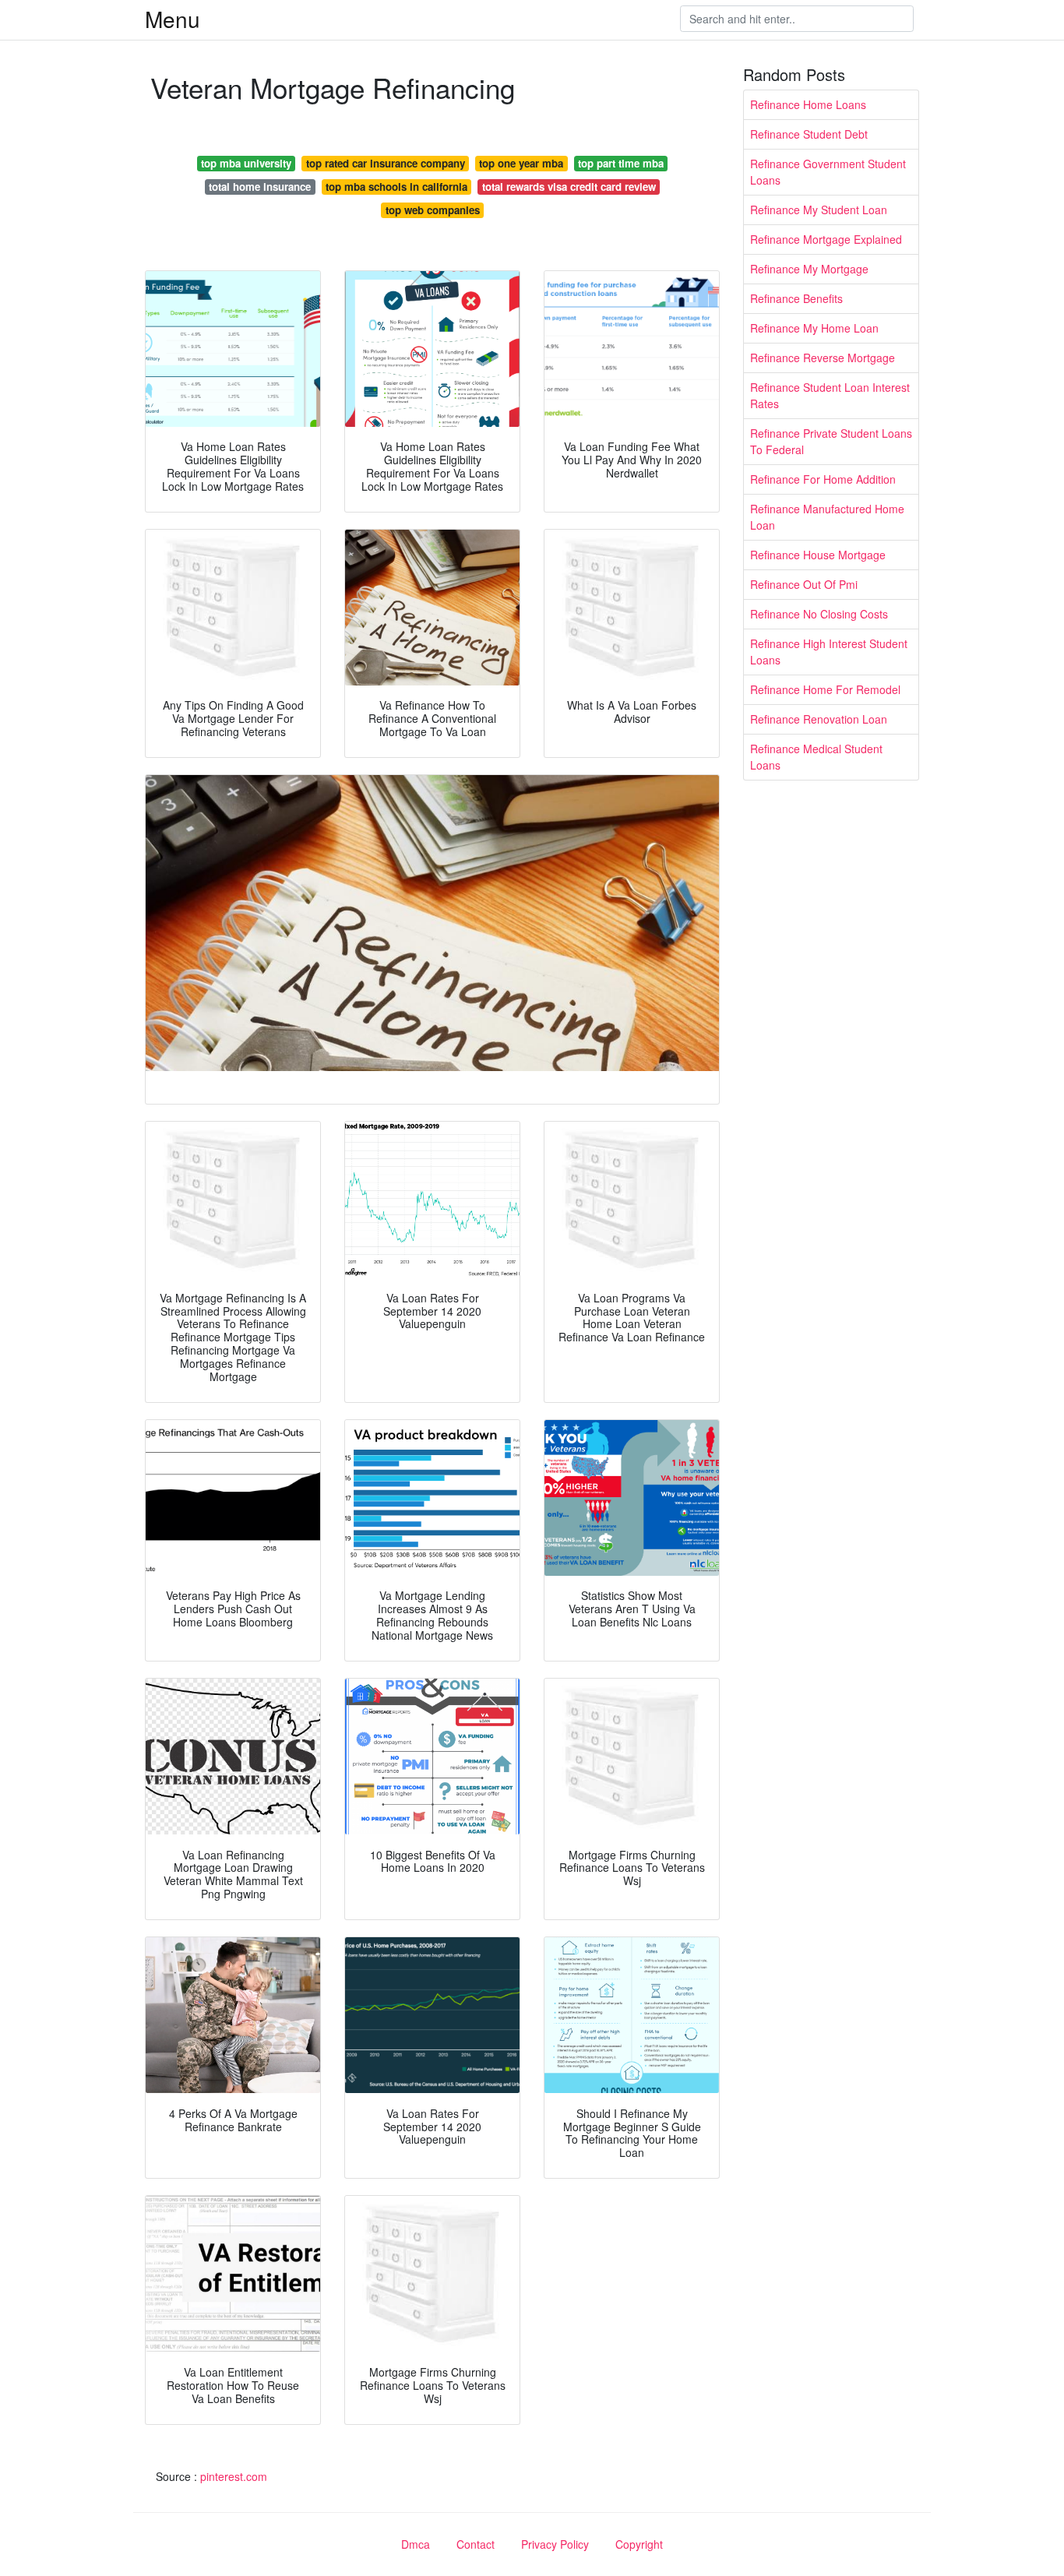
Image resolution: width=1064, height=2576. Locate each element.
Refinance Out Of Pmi (804, 584)
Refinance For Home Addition (823, 479)
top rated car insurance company (386, 163)
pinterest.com (234, 2476)
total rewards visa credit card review (569, 187)
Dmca (416, 2544)
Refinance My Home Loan (814, 328)
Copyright (639, 2544)
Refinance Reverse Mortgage (823, 358)
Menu (173, 19)
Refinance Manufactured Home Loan (827, 517)
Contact (476, 2544)
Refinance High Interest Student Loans (829, 652)
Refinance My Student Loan (819, 210)
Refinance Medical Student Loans (816, 757)
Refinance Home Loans (808, 104)
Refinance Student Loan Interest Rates (830, 395)
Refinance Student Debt (809, 134)
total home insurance (260, 187)
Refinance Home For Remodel (825, 689)
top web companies (433, 210)
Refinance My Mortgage (809, 269)
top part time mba (621, 163)
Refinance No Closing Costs (819, 614)
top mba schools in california (396, 187)
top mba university (246, 163)
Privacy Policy (555, 2544)
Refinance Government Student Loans (828, 172)
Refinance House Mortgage (818, 555)
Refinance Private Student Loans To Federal (831, 441)
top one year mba (521, 163)
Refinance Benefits (796, 298)
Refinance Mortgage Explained (826, 239)
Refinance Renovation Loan (819, 719)
